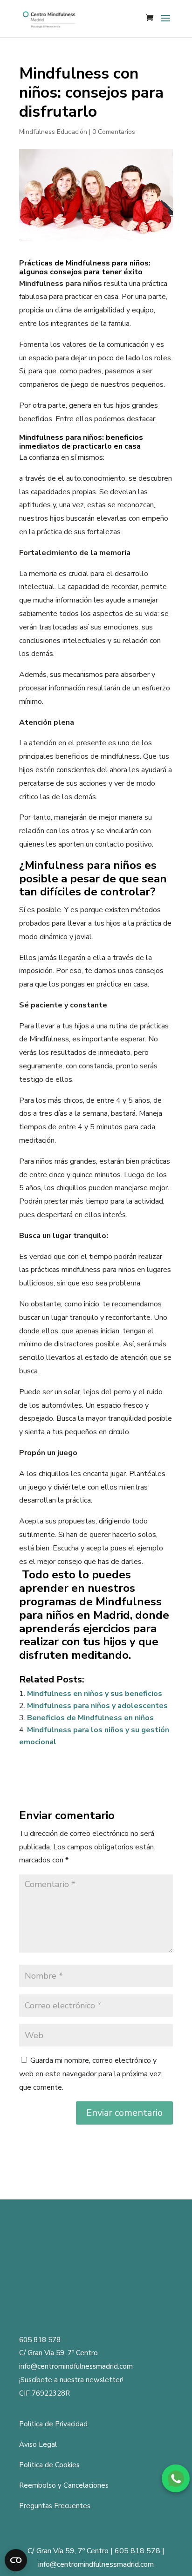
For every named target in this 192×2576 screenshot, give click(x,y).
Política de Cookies (49, 2465)
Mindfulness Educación (53, 132)
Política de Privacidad (53, 2424)
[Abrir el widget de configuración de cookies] (16, 2560)
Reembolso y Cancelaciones (64, 2485)
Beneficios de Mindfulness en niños (90, 1718)
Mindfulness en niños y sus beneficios (95, 1694)
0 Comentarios (114, 132)
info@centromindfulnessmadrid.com (76, 2366)
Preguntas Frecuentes (55, 2506)
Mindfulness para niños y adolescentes (97, 1706)
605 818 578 (40, 2340)
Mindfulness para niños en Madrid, (90, 1608)
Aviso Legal (38, 2444)
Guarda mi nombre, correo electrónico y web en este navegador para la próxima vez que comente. (90, 2074)
